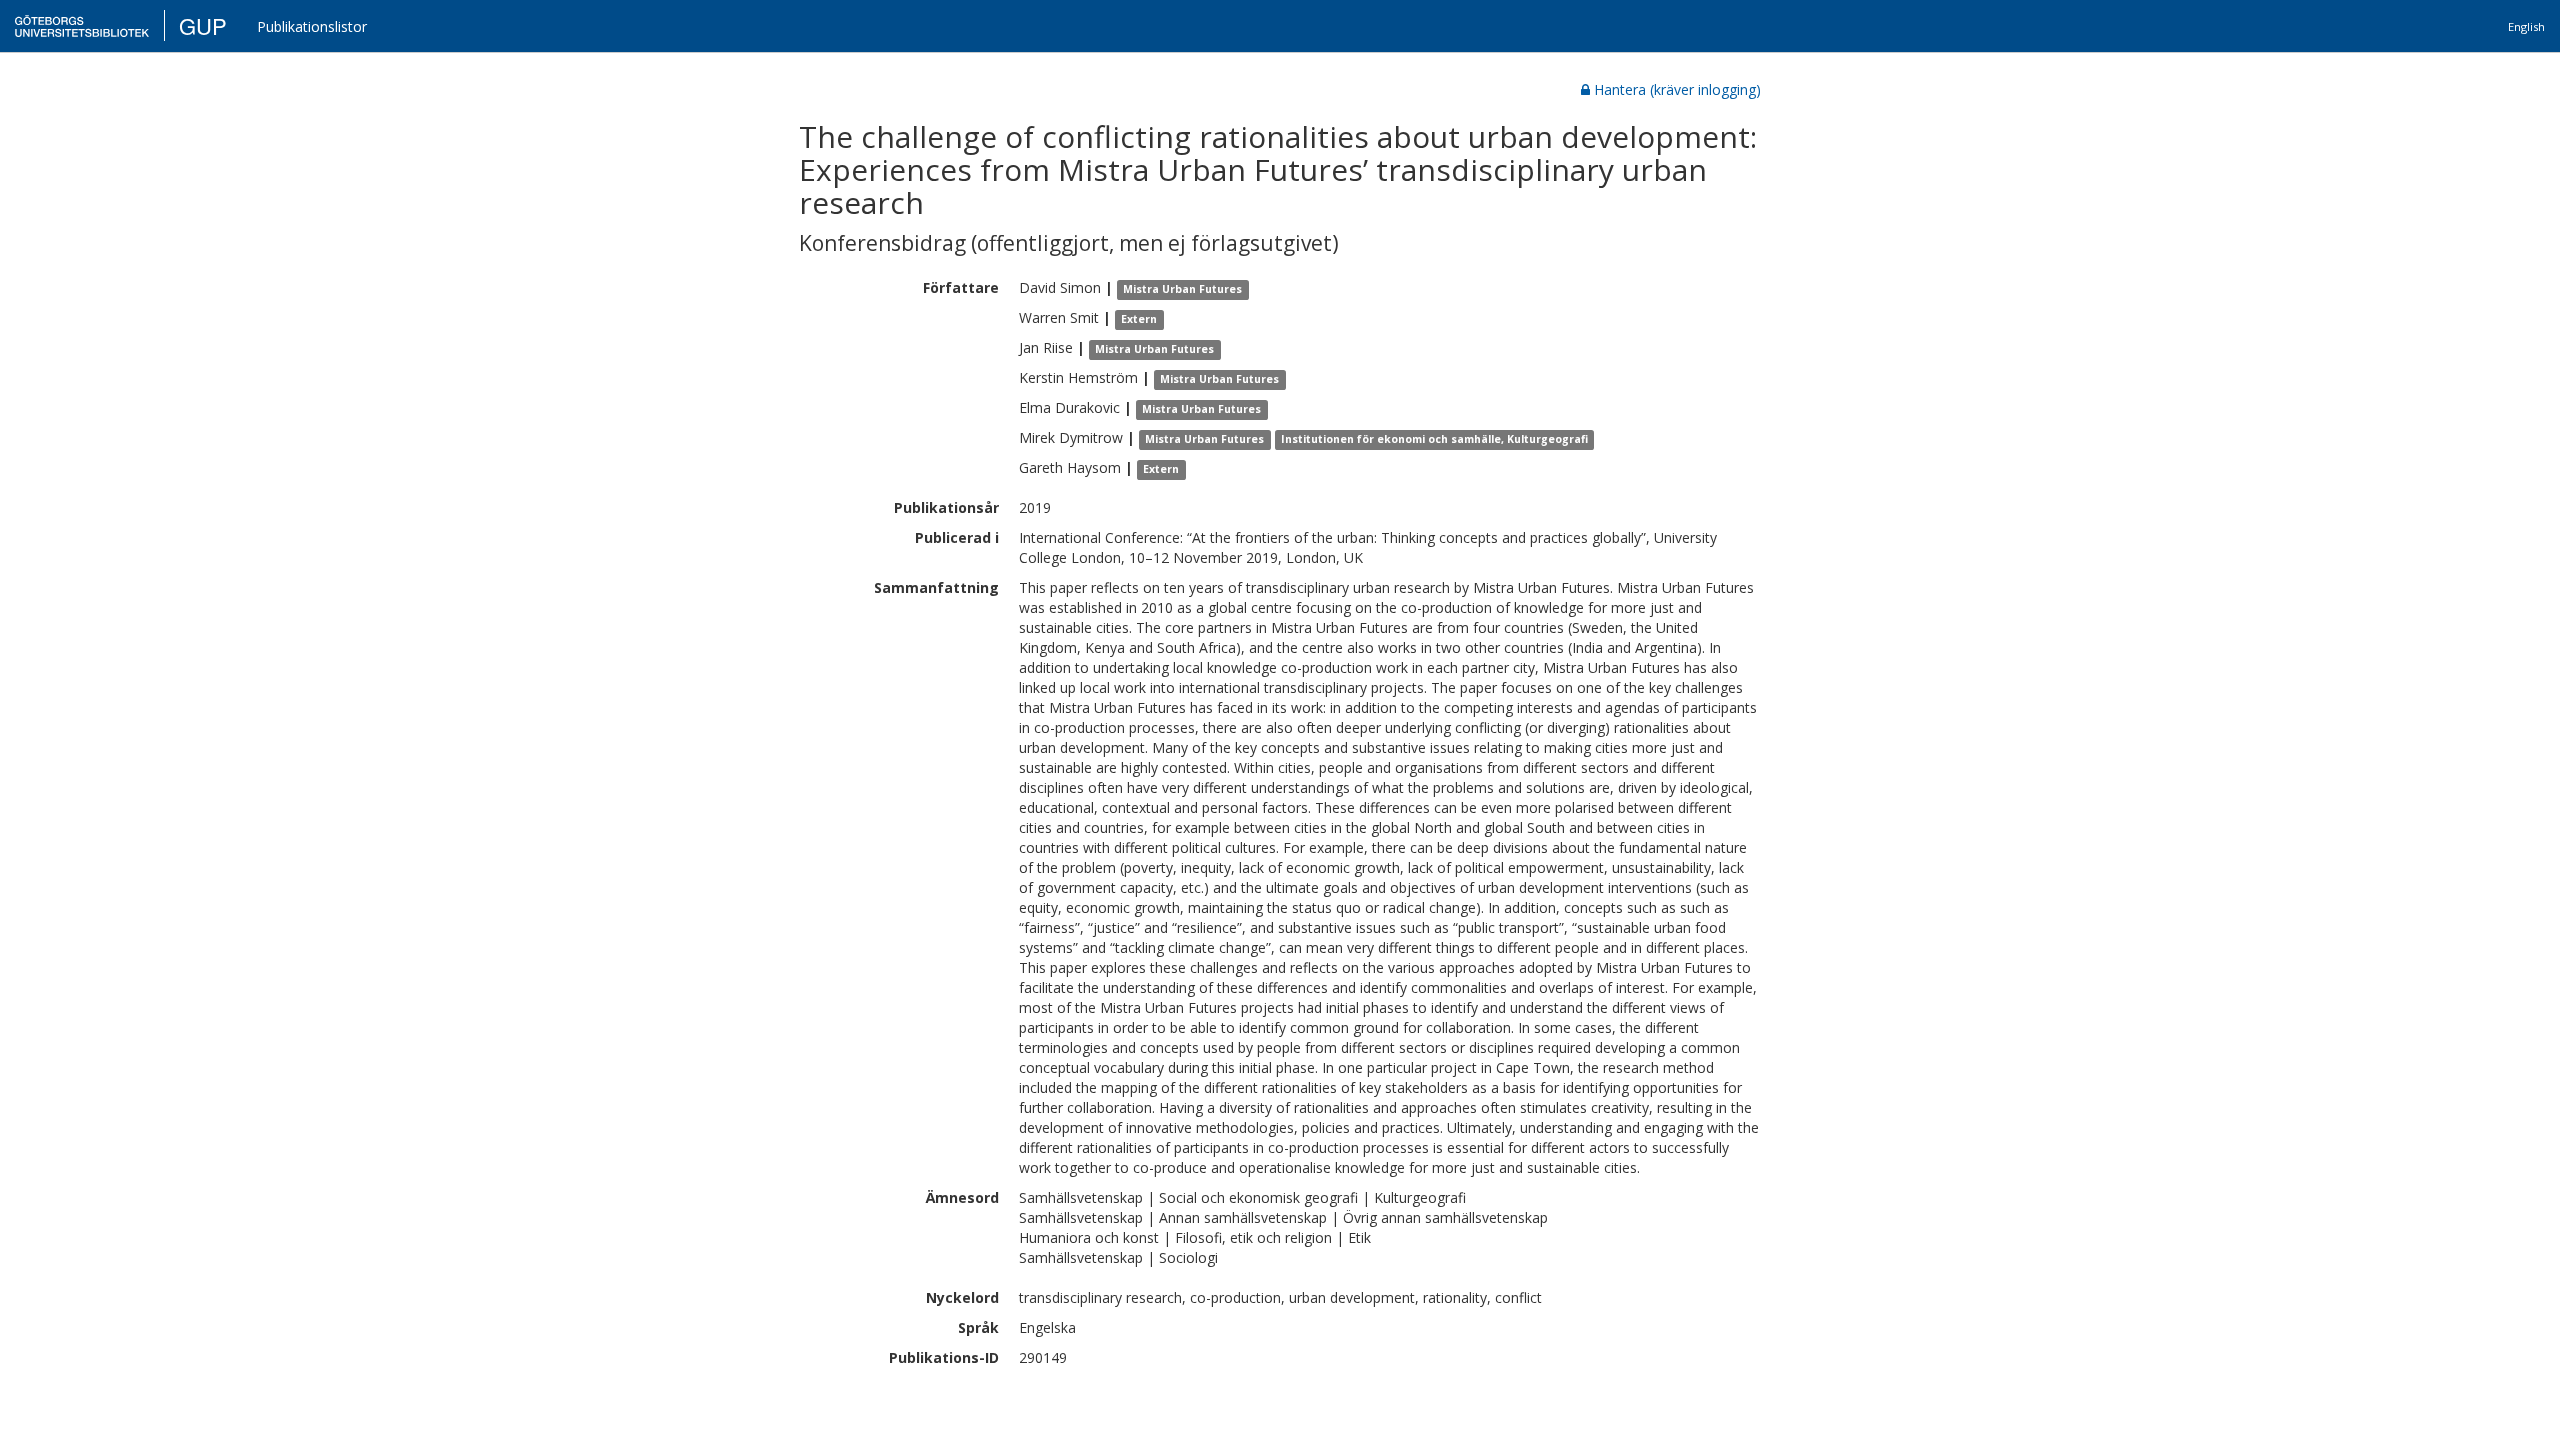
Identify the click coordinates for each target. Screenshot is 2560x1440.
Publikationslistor (312, 26)
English (2526, 26)
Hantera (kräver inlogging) (1677, 89)
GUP (203, 25)
